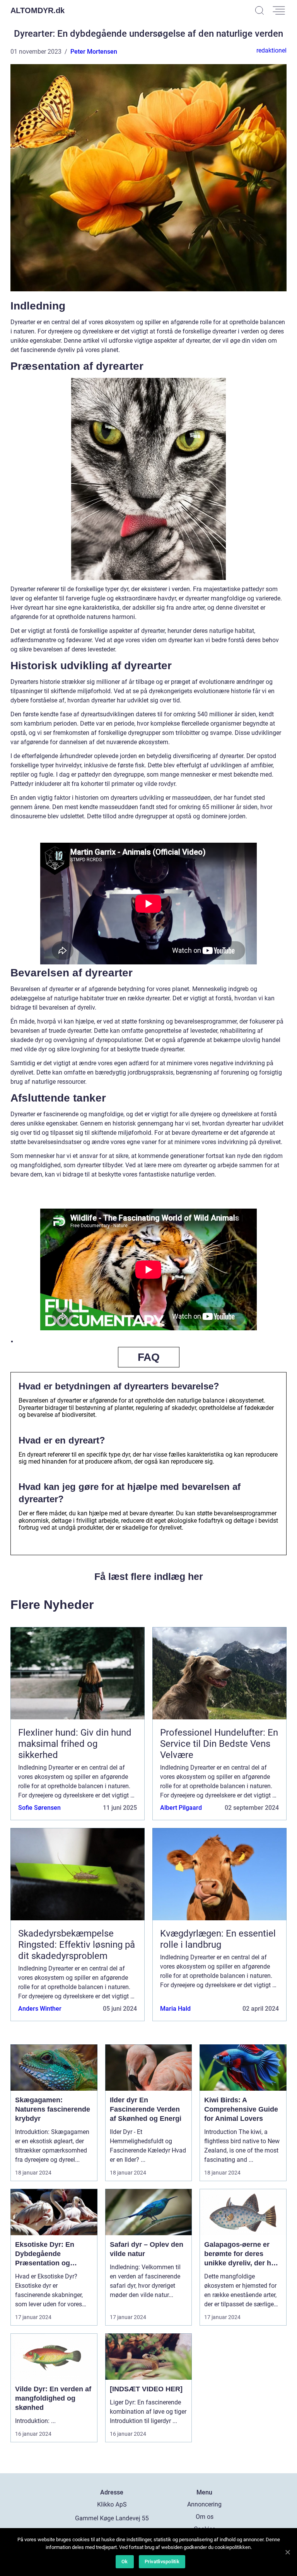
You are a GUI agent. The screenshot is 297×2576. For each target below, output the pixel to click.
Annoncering (204, 2504)
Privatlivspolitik (162, 2562)
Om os (205, 2517)
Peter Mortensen (94, 52)
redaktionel (271, 50)
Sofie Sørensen (39, 1808)
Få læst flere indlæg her (149, 1576)
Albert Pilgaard (181, 1808)
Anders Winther (40, 2009)
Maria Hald (175, 2009)
